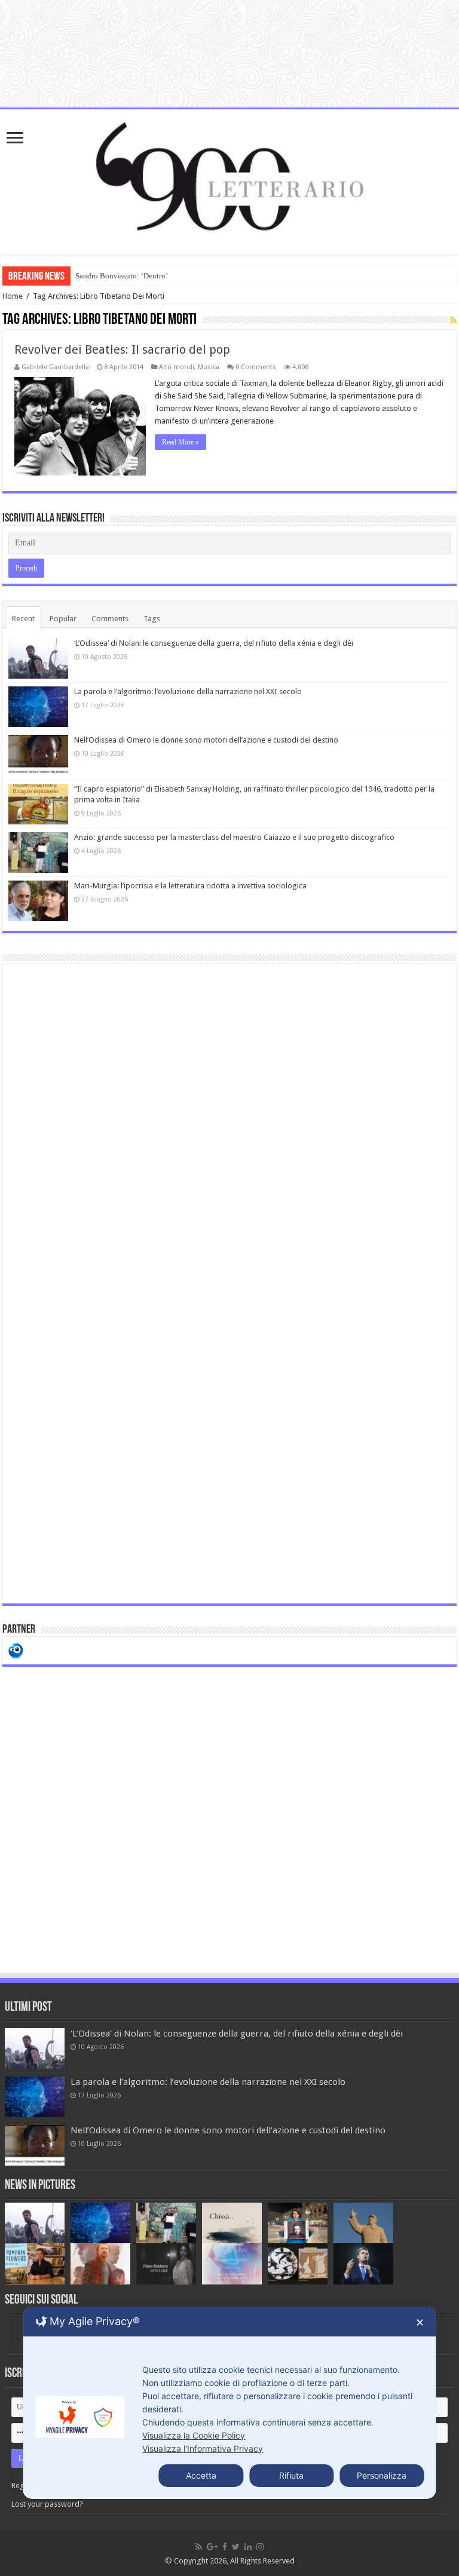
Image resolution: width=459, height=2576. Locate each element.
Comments (110, 619)
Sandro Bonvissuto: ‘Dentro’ (122, 276)
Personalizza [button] (382, 2475)
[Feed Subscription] (453, 320)
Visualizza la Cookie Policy (194, 2435)
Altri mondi (177, 367)
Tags (152, 619)
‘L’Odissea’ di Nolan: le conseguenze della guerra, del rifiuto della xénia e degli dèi (214, 643)
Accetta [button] (201, 2475)
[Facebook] (225, 2547)
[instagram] (260, 2547)
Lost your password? (47, 2504)
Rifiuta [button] (291, 2475)
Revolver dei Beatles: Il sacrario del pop (122, 349)
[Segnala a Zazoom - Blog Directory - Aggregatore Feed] (16, 1650)
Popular (63, 619)
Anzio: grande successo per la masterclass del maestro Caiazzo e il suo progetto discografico (234, 837)
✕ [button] (420, 2322)
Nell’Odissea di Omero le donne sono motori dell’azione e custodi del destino (206, 740)
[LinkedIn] (248, 2547)
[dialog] (229, 2403)
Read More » (180, 442)
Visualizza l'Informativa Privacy (203, 2448)
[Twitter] (236, 2547)
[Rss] (199, 2547)
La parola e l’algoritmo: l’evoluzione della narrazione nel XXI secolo (188, 691)
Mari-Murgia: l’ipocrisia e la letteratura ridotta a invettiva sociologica (190, 886)
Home (13, 296)
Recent (23, 619)
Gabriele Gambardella (55, 367)
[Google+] (212, 2547)
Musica (209, 367)
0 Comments (256, 367)
